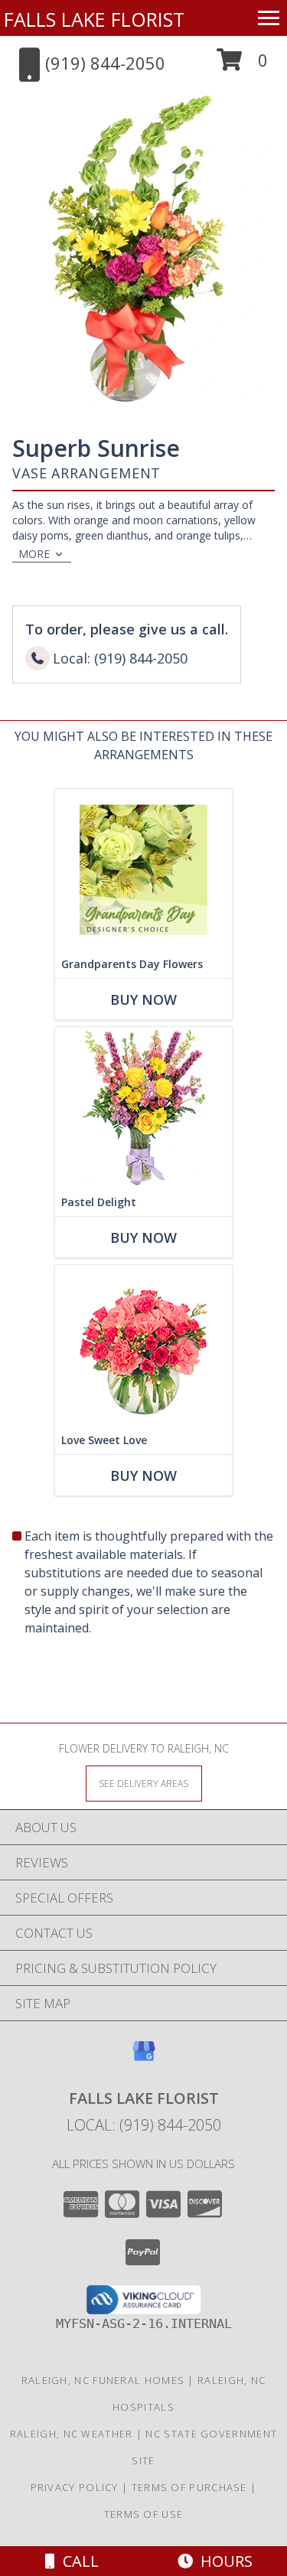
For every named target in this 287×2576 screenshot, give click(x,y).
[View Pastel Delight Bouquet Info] (143, 1108)
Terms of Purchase (189, 2487)
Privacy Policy (75, 2487)
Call (77, 2561)
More (34, 554)
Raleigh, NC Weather (72, 2434)
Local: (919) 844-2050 (144, 2125)
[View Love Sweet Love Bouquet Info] (143, 1346)
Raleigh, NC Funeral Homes (103, 2380)
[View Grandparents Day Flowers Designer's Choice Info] (143, 870)
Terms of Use (144, 2514)
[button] (242, 65)
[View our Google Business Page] (144, 2058)
